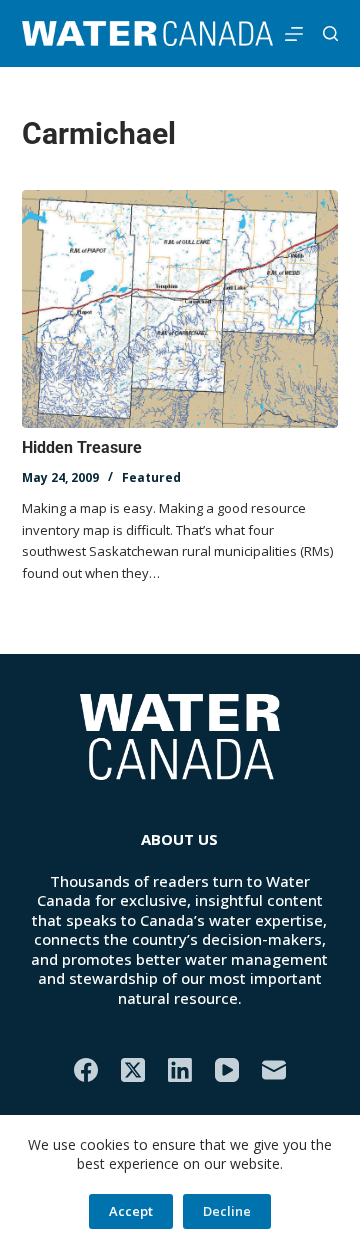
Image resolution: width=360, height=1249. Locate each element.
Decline (227, 1211)
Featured (151, 477)
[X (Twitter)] (133, 1070)
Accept (131, 1211)
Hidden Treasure (82, 447)
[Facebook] (86, 1070)
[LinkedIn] (180, 1070)
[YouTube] (227, 1070)
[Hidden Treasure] (180, 309)
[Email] (274, 1070)
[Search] (330, 33)
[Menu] (294, 34)
